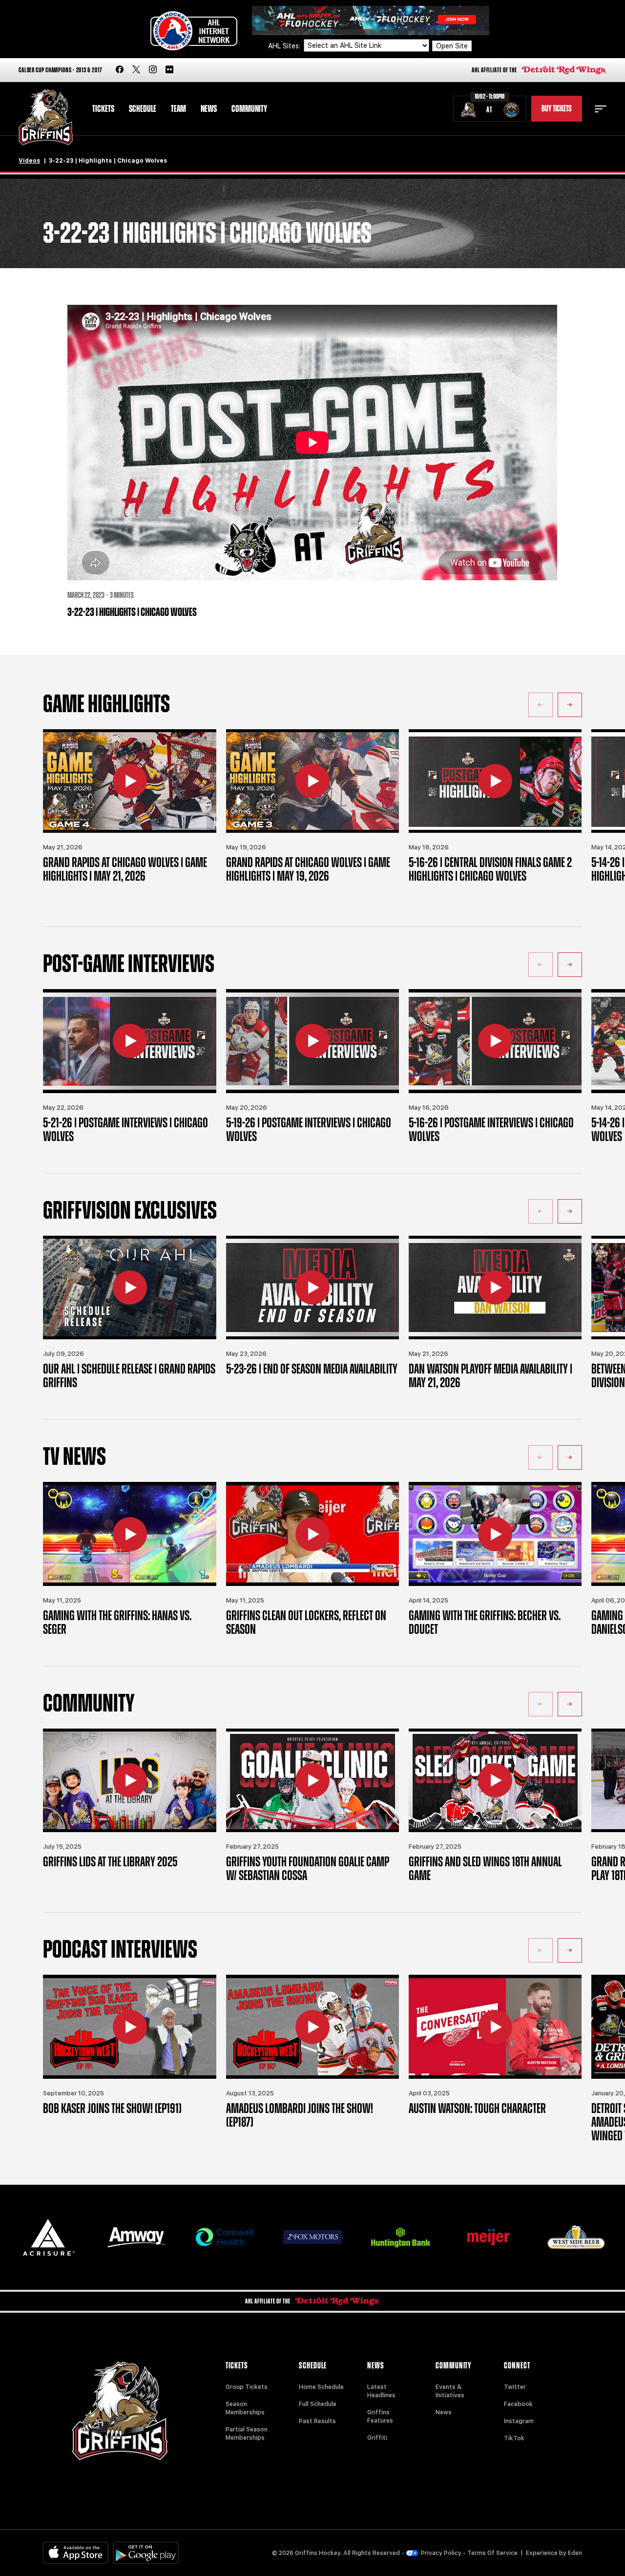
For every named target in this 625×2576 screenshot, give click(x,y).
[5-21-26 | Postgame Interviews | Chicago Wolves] (129, 1041)
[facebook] (120, 70)
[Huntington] (400, 2237)
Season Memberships (245, 2408)
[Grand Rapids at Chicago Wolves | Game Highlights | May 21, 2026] (129, 781)
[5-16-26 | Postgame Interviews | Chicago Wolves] (495, 1041)
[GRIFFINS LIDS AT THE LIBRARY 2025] (129, 1781)
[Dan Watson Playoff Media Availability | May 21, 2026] (495, 1288)
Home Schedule (321, 2387)
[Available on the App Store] (76, 2553)
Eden (575, 2553)
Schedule (143, 109)
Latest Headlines (381, 2391)
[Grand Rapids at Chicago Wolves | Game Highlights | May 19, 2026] (312, 781)
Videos (29, 161)
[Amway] (137, 2237)
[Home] (46, 117)
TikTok (514, 2438)
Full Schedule (318, 2404)
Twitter (515, 2387)
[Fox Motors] (312, 2237)
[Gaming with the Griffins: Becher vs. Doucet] (495, 1534)
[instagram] (153, 70)
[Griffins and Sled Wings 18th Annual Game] (495, 1781)
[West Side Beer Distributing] (576, 2237)
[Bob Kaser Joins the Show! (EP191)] (129, 2027)
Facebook (518, 2404)
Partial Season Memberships (247, 2434)
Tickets (103, 109)
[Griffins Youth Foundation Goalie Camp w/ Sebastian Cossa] (312, 1781)
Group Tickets (247, 2387)
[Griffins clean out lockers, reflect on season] (312, 1534)
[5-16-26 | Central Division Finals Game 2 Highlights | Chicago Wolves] (495, 781)
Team (178, 109)
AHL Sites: (285, 46)
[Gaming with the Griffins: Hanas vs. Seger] (129, 1534)
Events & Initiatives (450, 2391)
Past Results (317, 2421)
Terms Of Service (492, 2553)
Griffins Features (380, 2417)
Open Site (452, 46)
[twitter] (136, 70)
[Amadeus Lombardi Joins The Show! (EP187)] (312, 2027)
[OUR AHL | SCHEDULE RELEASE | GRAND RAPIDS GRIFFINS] (129, 1288)
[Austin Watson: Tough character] (495, 2027)
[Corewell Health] (225, 2237)
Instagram (519, 2421)
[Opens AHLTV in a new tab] (371, 20)
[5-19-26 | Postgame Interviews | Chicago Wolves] (312, 1041)
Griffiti (377, 2438)
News (209, 109)
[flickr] (169, 70)
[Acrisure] (49, 2237)
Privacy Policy (441, 2553)
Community (249, 109)
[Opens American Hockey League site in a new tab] (194, 31)
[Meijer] (488, 2237)
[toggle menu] (601, 109)
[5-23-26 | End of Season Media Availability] (312, 1288)
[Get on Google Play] (146, 2553)
